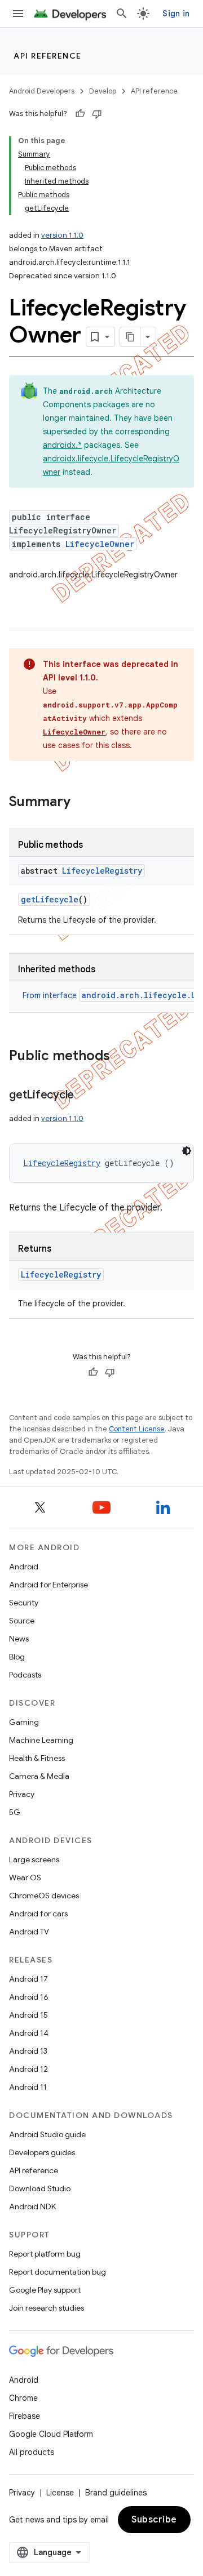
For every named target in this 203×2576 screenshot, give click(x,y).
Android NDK (32, 2206)
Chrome (23, 2398)
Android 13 (28, 2051)
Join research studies (47, 2308)
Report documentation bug (58, 2272)
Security (24, 1603)
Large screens (34, 1859)
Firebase (25, 2416)
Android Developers (42, 91)
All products (32, 2452)
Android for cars (38, 1914)
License (60, 2493)
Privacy (22, 1794)
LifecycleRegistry (102, 871)
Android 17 (28, 1979)
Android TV (29, 1932)
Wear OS (25, 1878)
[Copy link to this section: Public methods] (121, 1057)
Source (22, 1621)
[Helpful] (80, 114)
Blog (17, 1657)
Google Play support (45, 2290)
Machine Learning (41, 1740)
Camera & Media (39, 1776)
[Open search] (122, 14)
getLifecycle (50, 899)
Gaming (24, 1722)
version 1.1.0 (62, 235)
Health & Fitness (37, 1758)
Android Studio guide (47, 2134)
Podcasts (25, 1675)
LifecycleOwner (100, 544)
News (19, 1639)
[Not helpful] (97, 114)
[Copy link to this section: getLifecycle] (85, 1096)
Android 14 (29, 2033)
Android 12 (28, 2069)
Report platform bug (45, 2254)
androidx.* (62, 445)
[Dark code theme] (187, 1151)
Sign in (176, 14)
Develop (103, 91)
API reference (48, 56)
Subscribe (154, 2520)
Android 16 (29, 1997)
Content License (137, 1429)
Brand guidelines (116, 2493)
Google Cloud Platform (51, 2434)
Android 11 (28, 2087)
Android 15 (28, 2015)
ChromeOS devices (44, 1896)
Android (24, 1567)
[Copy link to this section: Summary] (82, 803)
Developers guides (42, 2152)
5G (15, 1812)
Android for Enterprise (48, 1585)
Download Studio (40, 2188)
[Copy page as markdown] (130, 337)
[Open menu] (18, 14)
